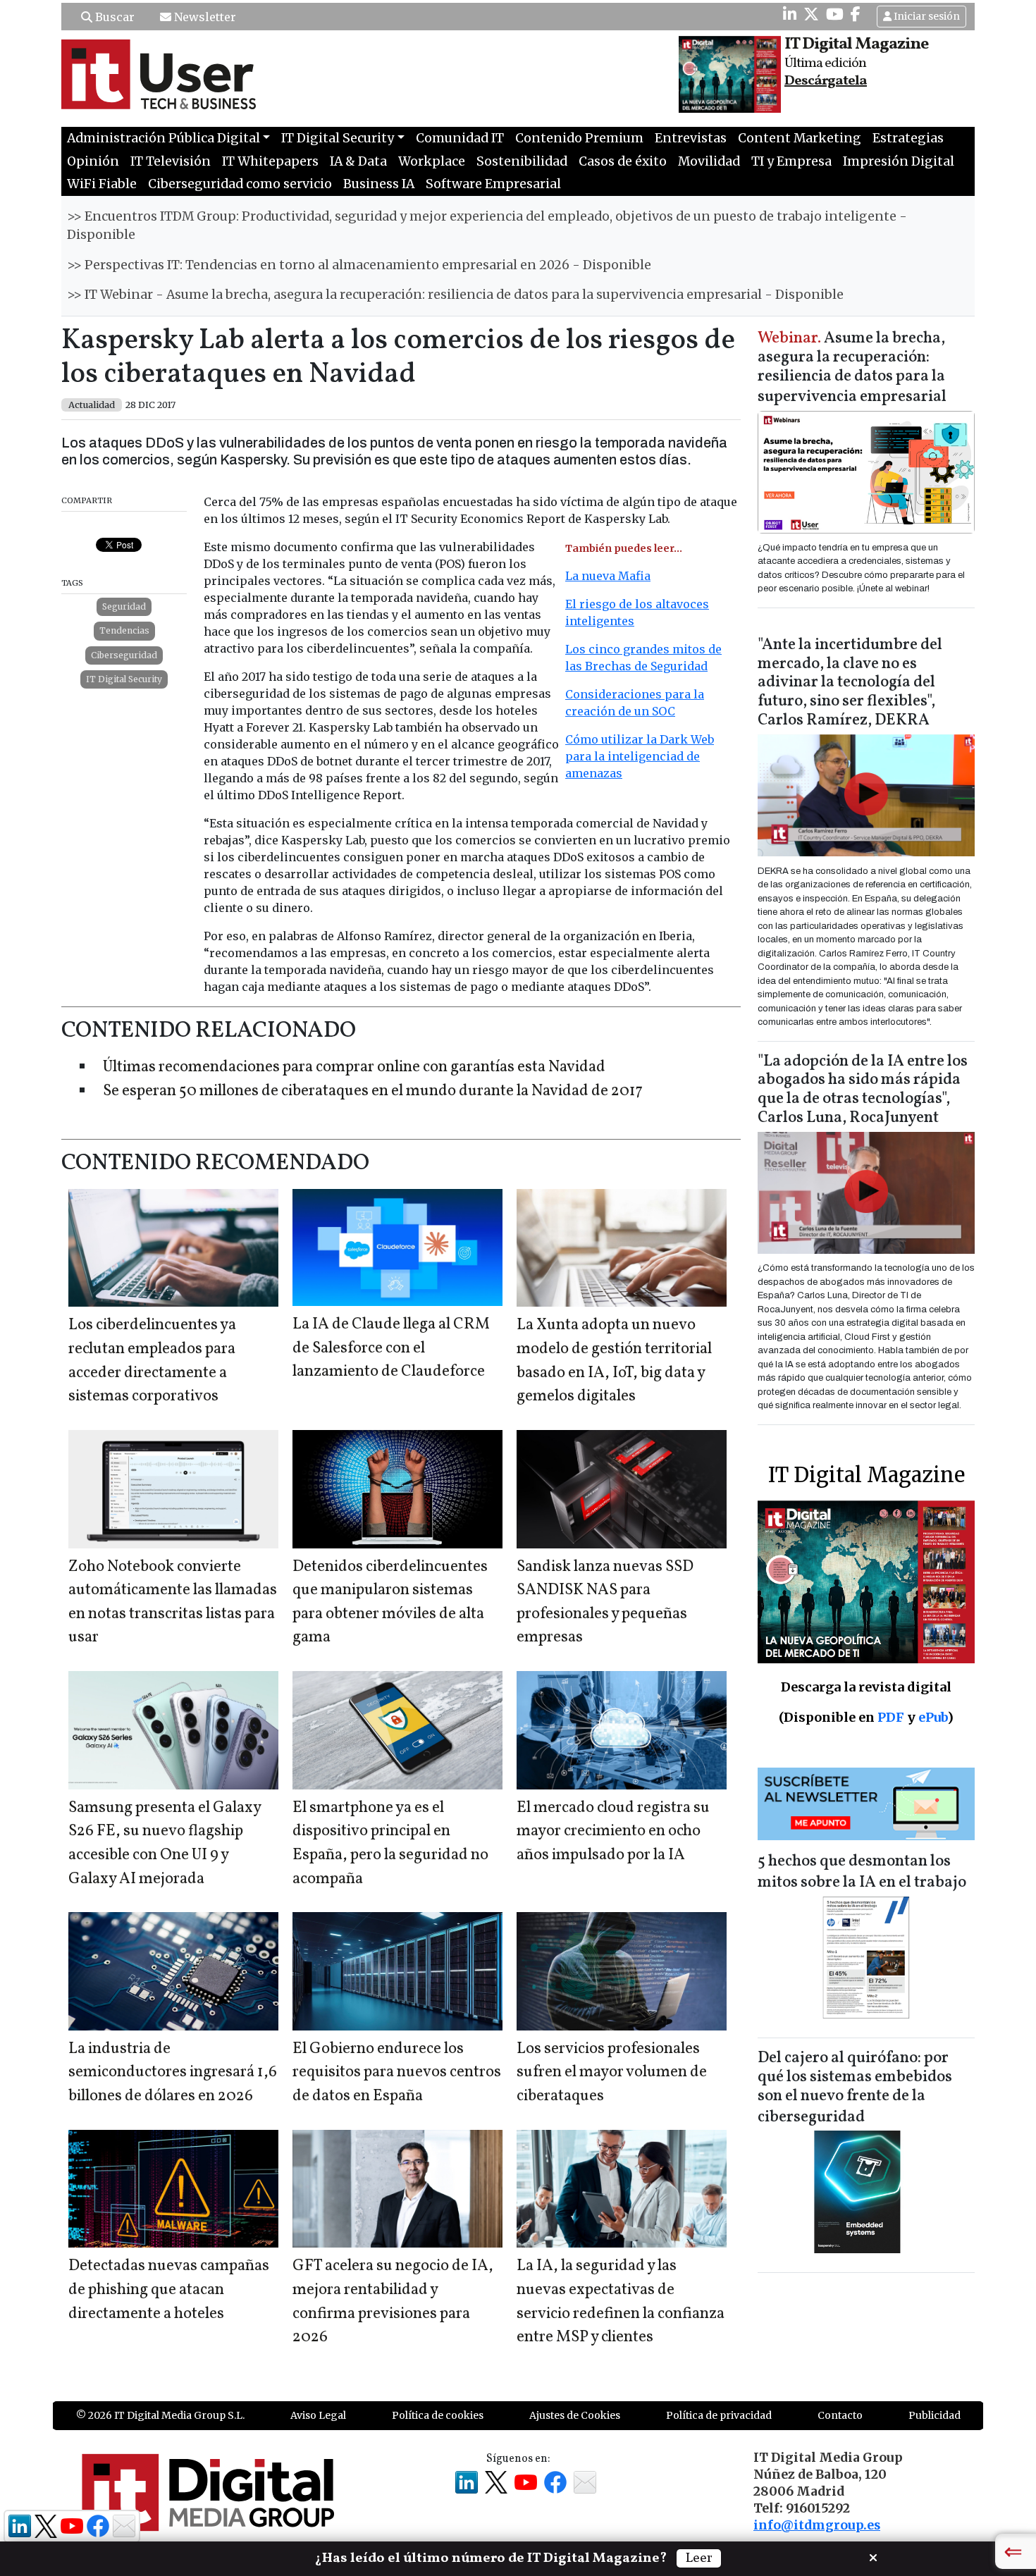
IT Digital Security (124, 679)
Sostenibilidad (522, 161)
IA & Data (358, 161)
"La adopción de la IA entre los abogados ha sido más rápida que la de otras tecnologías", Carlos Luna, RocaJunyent (863, 1090)
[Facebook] (856, 14)
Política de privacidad (719, 2415)
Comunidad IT (460, 138)
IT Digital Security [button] (338, 138)
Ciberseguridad (124, 655)
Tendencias (124, 630)
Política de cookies (438, 2415)
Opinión (93, 161)
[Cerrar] (873, 2556)
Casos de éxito (623, 161)
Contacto (840, 2415)
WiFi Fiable (102, 184)
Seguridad (124, 606)
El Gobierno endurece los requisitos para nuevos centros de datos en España (397, 2073)
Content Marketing (800, 138)
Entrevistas (691, 138)
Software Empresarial (493, 184)
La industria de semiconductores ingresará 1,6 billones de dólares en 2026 (173, 2073)
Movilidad (709, 161)
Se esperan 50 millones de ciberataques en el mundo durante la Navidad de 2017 (373, 1091)
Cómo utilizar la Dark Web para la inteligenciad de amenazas (640, 756)
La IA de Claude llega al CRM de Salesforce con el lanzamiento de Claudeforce (391, 1348)
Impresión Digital (899, 161)
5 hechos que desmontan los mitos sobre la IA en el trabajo (862, 1872)
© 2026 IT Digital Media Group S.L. (160, 2415)
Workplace (432, 161)
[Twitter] (811, 14)
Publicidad (935, 2415)
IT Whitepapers (270, 161)
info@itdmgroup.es (817, 2525)
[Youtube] (835, 14)
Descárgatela (826, 81)
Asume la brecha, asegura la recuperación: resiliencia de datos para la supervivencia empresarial (852, 368)
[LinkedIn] (790, 14)
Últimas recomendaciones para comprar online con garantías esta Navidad (354, 1067)
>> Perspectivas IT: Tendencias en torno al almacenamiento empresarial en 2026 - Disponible (359, 265)
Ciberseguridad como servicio (240, 184)
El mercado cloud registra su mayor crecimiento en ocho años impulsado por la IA (613, 1832)
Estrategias (908, 138)
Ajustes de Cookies (575, 2415)
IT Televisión (171, 161)
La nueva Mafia (608, 576)
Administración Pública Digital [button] (164, 138)
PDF (891, 1717)
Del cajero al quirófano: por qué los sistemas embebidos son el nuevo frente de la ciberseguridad (855, 2088)
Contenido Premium (579, 138)
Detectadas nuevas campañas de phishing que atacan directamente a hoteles (169, 2290)
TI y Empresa (791, 161)
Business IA (379, 184)
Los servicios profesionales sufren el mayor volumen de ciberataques (612, 2073)
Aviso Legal (318, 2415)
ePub (933, 1717)
